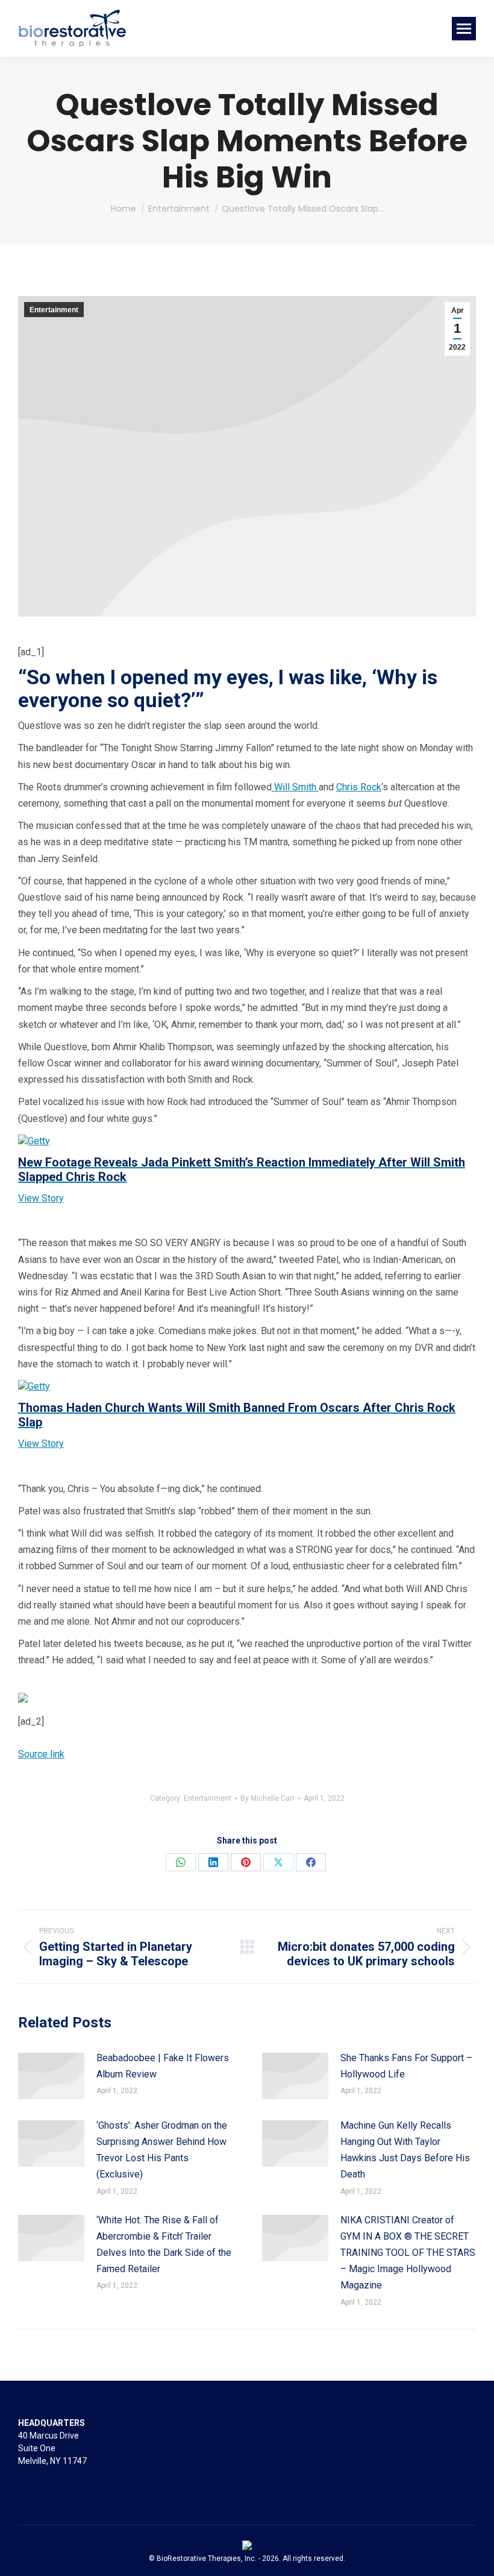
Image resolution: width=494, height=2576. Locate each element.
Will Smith (295, 787)
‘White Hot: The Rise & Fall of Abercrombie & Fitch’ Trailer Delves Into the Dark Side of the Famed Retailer (164, 2245)
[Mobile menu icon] (464, 29)
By (267, 1798)
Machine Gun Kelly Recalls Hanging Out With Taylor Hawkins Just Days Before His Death (405, 2150)
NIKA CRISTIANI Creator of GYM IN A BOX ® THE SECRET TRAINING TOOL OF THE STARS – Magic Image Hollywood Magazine (408, 2253)
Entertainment (54, 310)
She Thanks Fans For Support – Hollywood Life (406, 2066)
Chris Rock (359, 787)
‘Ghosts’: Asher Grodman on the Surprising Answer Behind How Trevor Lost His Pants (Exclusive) (162, 2150)
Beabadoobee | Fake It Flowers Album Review (163, 2066)
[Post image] (51, 2076)
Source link (41, 1754)
